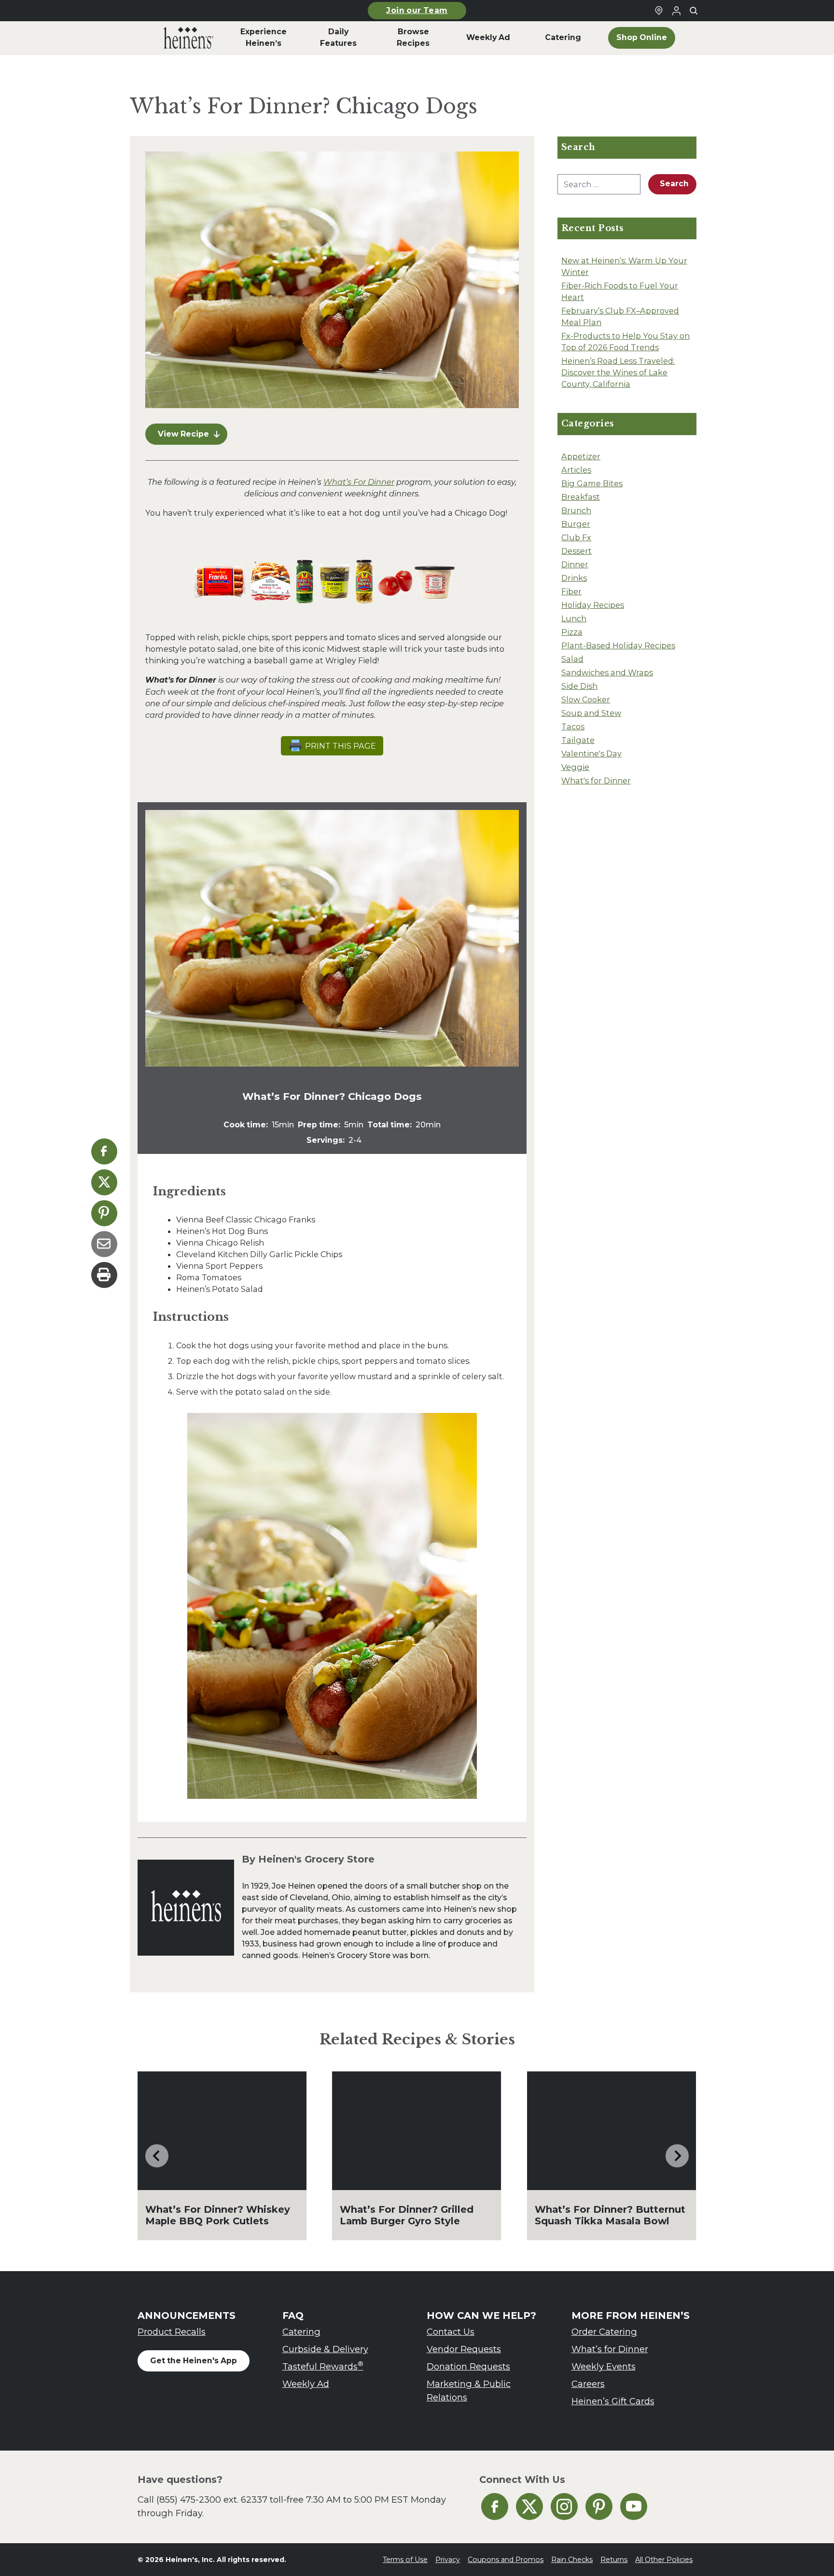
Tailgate (578, 740)
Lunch (574, 618)
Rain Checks (572, 2560)
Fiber (571, 591)
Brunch (576, 510)
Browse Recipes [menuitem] (413, 37)
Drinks (574, 578)
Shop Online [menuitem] (642, 37)
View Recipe (183, 434)
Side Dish (579, 686)
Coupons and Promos (506, 2560)
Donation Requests (468, 2366)
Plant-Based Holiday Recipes (618, 645)
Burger (576, 524)
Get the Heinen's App (194, 2361)
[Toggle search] (694, 11)
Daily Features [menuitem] (338, 37)
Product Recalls (172, 2332)
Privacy (448, 2560)
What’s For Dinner (359, 482)
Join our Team (417, 10)
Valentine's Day (591, 754)
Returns (614, 2560)
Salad (572, 659)
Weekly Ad (306, 2384)
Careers (588, 2384)
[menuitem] (188, 38)
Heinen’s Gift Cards (613, 2401)
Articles (576, 470)
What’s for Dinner (610, 2349)
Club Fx (576, 537)
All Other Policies (664, 2560)
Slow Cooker (586, 699)
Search (674, 184)
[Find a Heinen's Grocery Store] (659, 11)
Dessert (577, 551)
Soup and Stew (591, 713)
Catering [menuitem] (563, 37)
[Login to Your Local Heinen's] (676, 11)
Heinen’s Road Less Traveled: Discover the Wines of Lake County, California (618, 372)
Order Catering (604, 2332)
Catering (301, 2332)
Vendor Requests (464, 2349)
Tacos (573, 726)
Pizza (572, 632)
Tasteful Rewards (323, 2366)
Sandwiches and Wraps (607, 672)
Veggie (575, 767)
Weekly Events (604, 2366)
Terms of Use (405, 2560)
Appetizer (581, 456)
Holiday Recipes (593, 605)
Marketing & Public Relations (469, 2391)
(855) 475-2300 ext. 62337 (212, 2500)
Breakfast (581, 497)
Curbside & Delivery (325, 2349)
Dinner (575, 564)
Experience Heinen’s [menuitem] (264, 37)
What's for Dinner (596, 781)
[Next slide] (677, 2156)
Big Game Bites (592, 483)
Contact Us (451, 2332)
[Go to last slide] (157, 2156)
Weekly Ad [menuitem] (488, 37)
